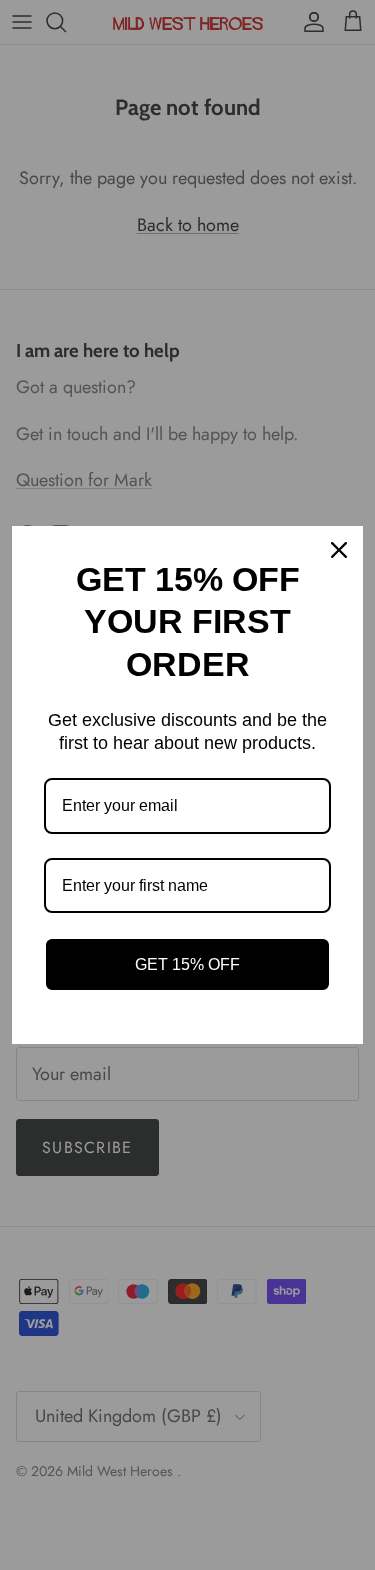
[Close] (339, 550)
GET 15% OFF (187, 964)
